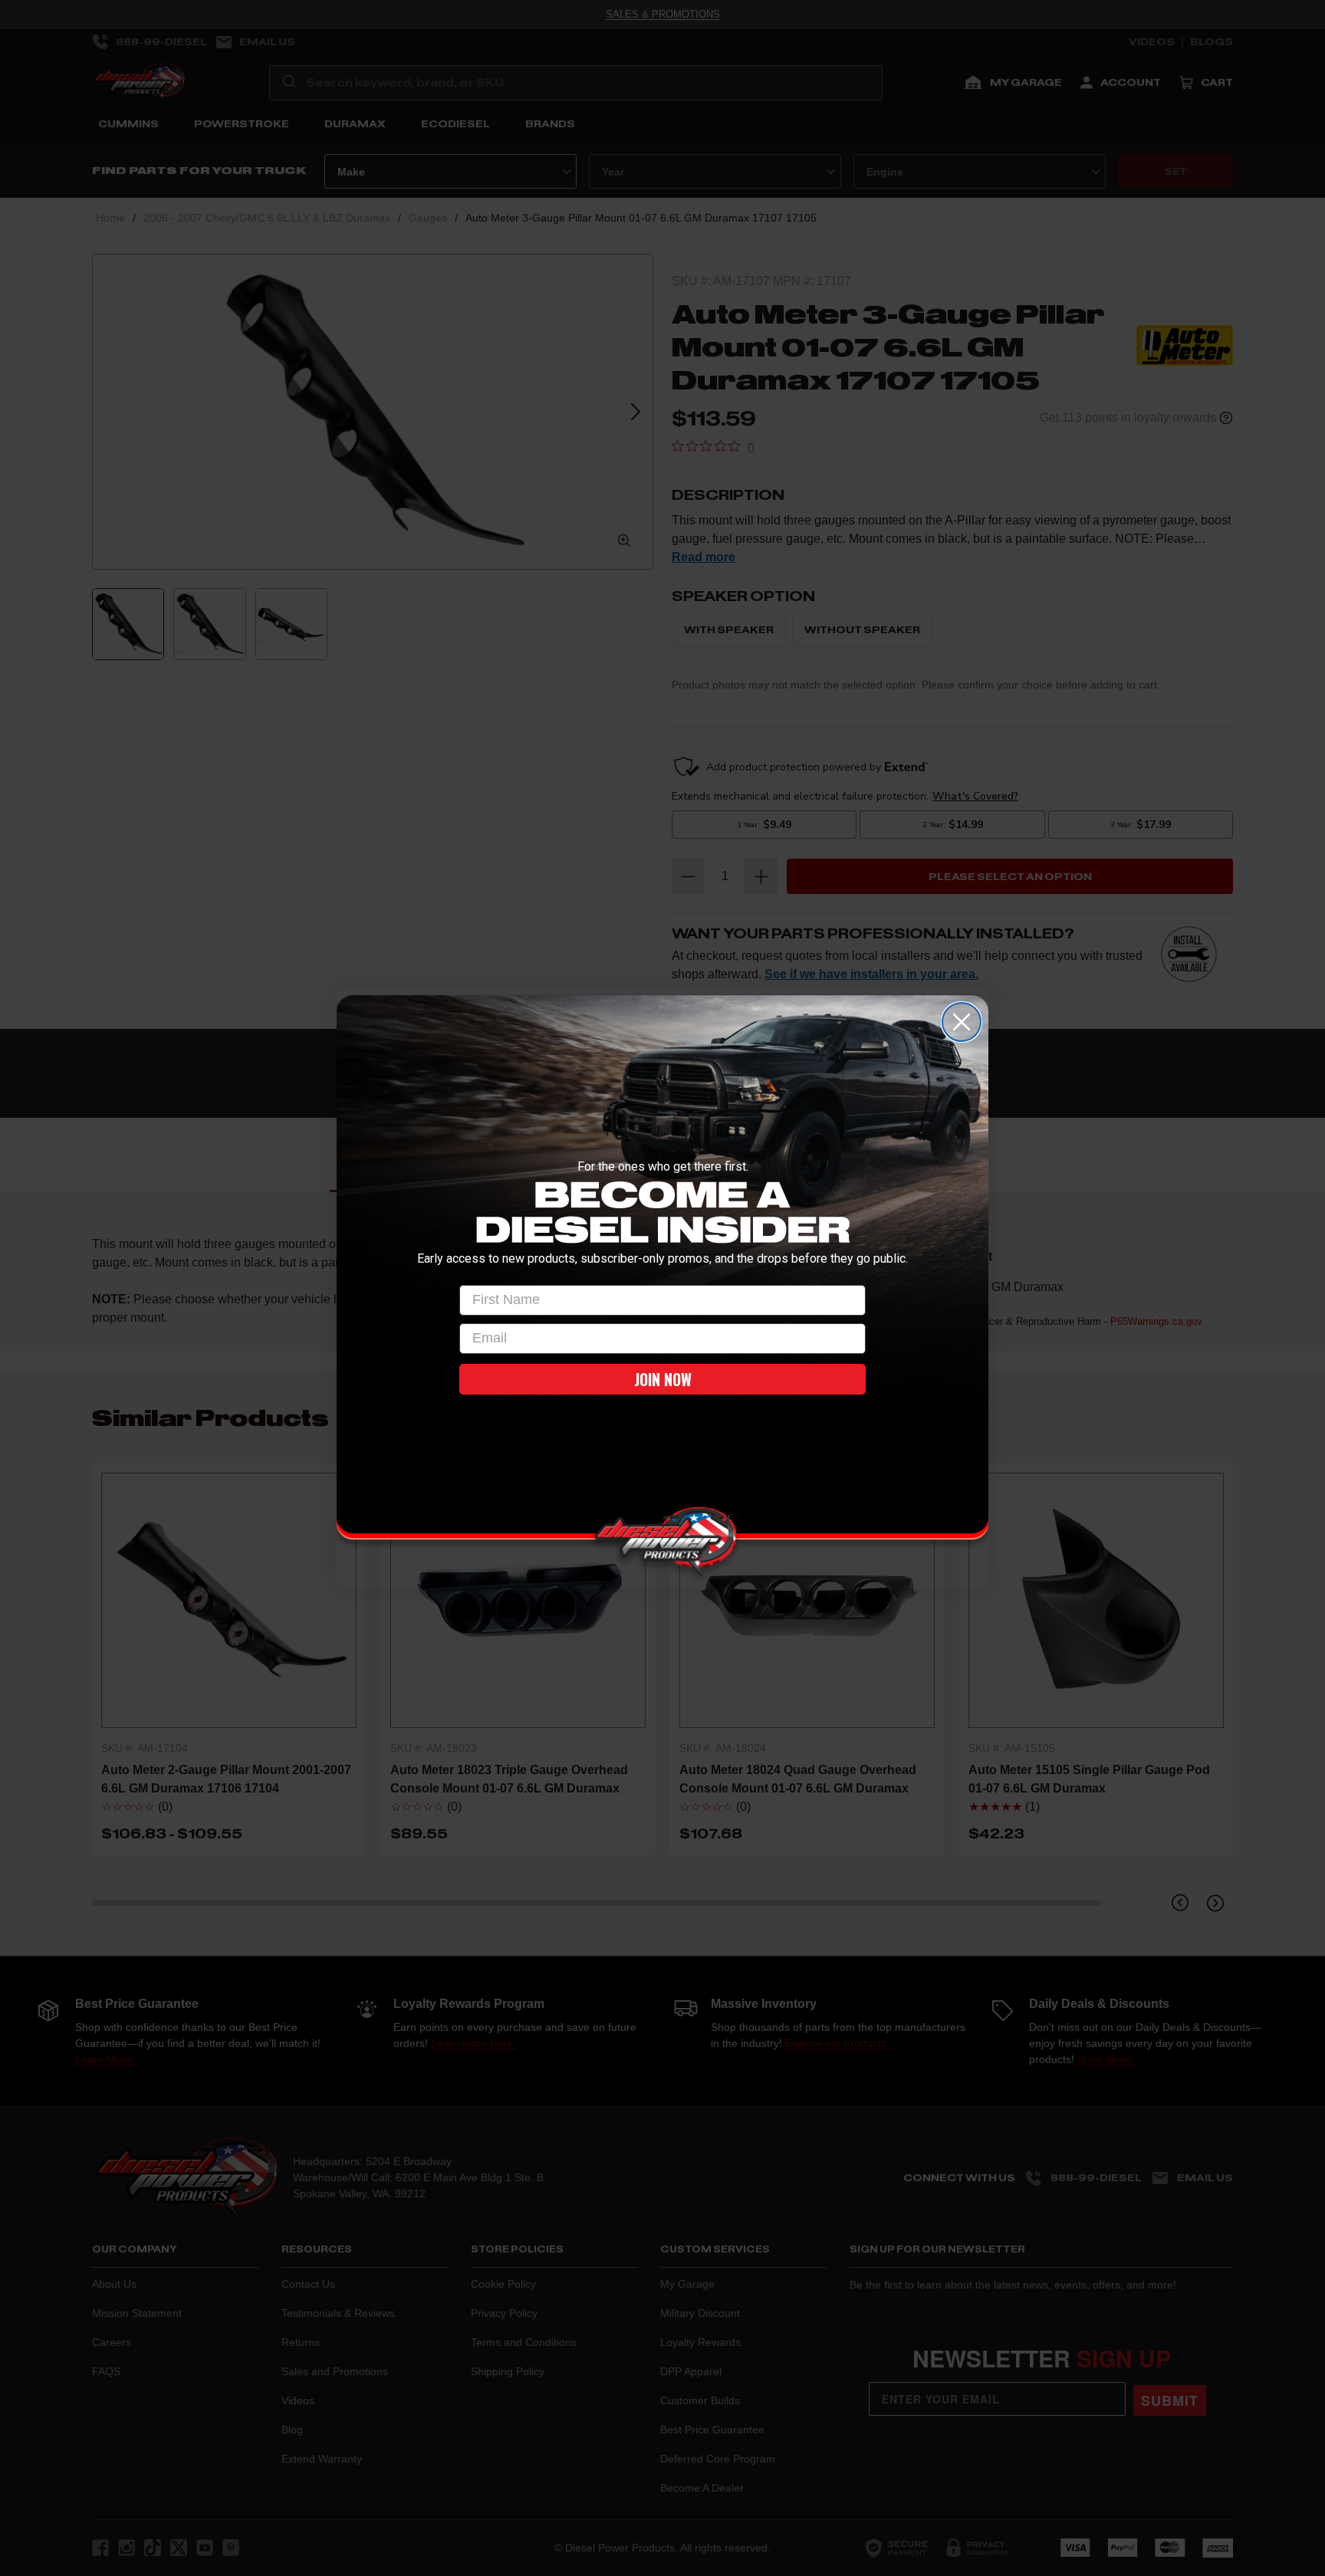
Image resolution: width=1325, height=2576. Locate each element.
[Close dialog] (962, 1022)
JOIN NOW (663, 1379)
